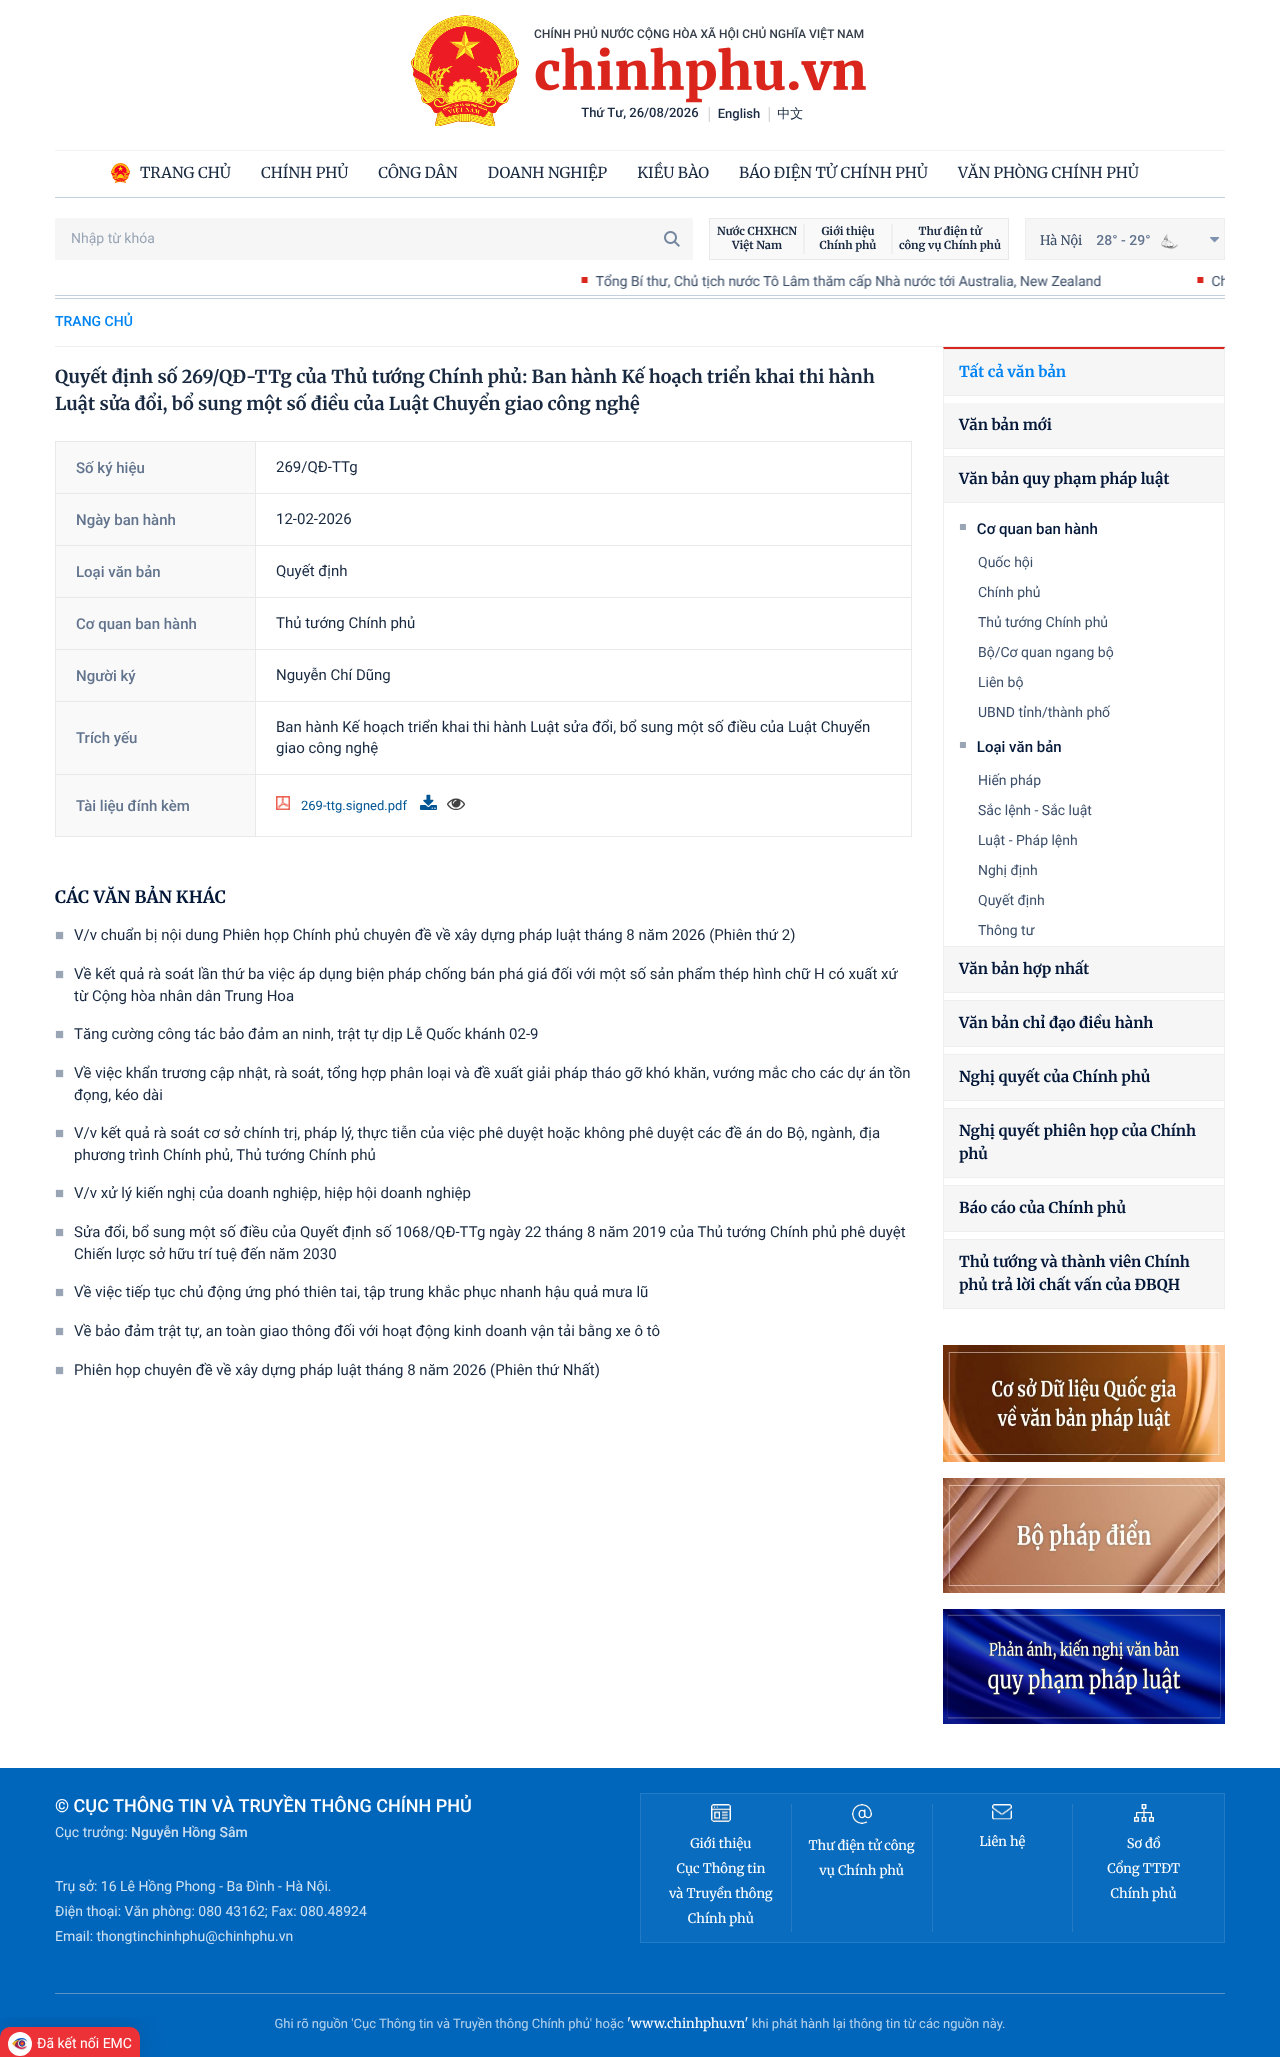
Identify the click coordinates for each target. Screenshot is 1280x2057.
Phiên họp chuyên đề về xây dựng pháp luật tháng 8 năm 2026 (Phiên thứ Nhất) (337, 1370)
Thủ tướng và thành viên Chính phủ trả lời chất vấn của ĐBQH (1074, 1274)
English (739, 114)
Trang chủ (94, 322)
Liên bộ (1000, 683)
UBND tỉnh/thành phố (1044, 713)
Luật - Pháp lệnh (1028, 841)
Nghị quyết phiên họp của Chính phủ (1077, 1143)
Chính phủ (1009, 593)
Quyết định (1011, 901)
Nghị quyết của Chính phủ (1054, 1077)
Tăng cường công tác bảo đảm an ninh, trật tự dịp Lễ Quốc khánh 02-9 (306, 1034)
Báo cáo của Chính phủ (1042, 1208)
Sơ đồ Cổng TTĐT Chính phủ (1143, 1868)
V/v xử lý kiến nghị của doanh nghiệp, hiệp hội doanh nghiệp (272, 1193)
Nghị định (1008, 871)
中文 (790, 114)
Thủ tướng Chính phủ (1043, 623)
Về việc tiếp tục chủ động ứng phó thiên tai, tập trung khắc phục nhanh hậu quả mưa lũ (361, 1292)
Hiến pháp (1009, 781)
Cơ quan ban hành (1037, 529)
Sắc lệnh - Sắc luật (1035, 811)
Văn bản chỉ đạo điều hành (1056, 1023)
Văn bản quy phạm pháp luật (1064, 479)
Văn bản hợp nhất (1024, 969)
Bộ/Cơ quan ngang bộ (1046, 653)
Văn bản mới (1005, 425)
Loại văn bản (1019, 747)
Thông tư (1006, 931)
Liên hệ (1002, 1841)
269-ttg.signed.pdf (355, 806)
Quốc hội (1005, 563)
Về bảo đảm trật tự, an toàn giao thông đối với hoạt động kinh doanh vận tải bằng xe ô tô (367, 1331)
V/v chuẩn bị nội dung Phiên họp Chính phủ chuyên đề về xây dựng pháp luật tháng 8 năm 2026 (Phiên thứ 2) (434, 935)
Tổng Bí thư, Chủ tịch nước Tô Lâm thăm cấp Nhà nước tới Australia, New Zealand (797, 282)
